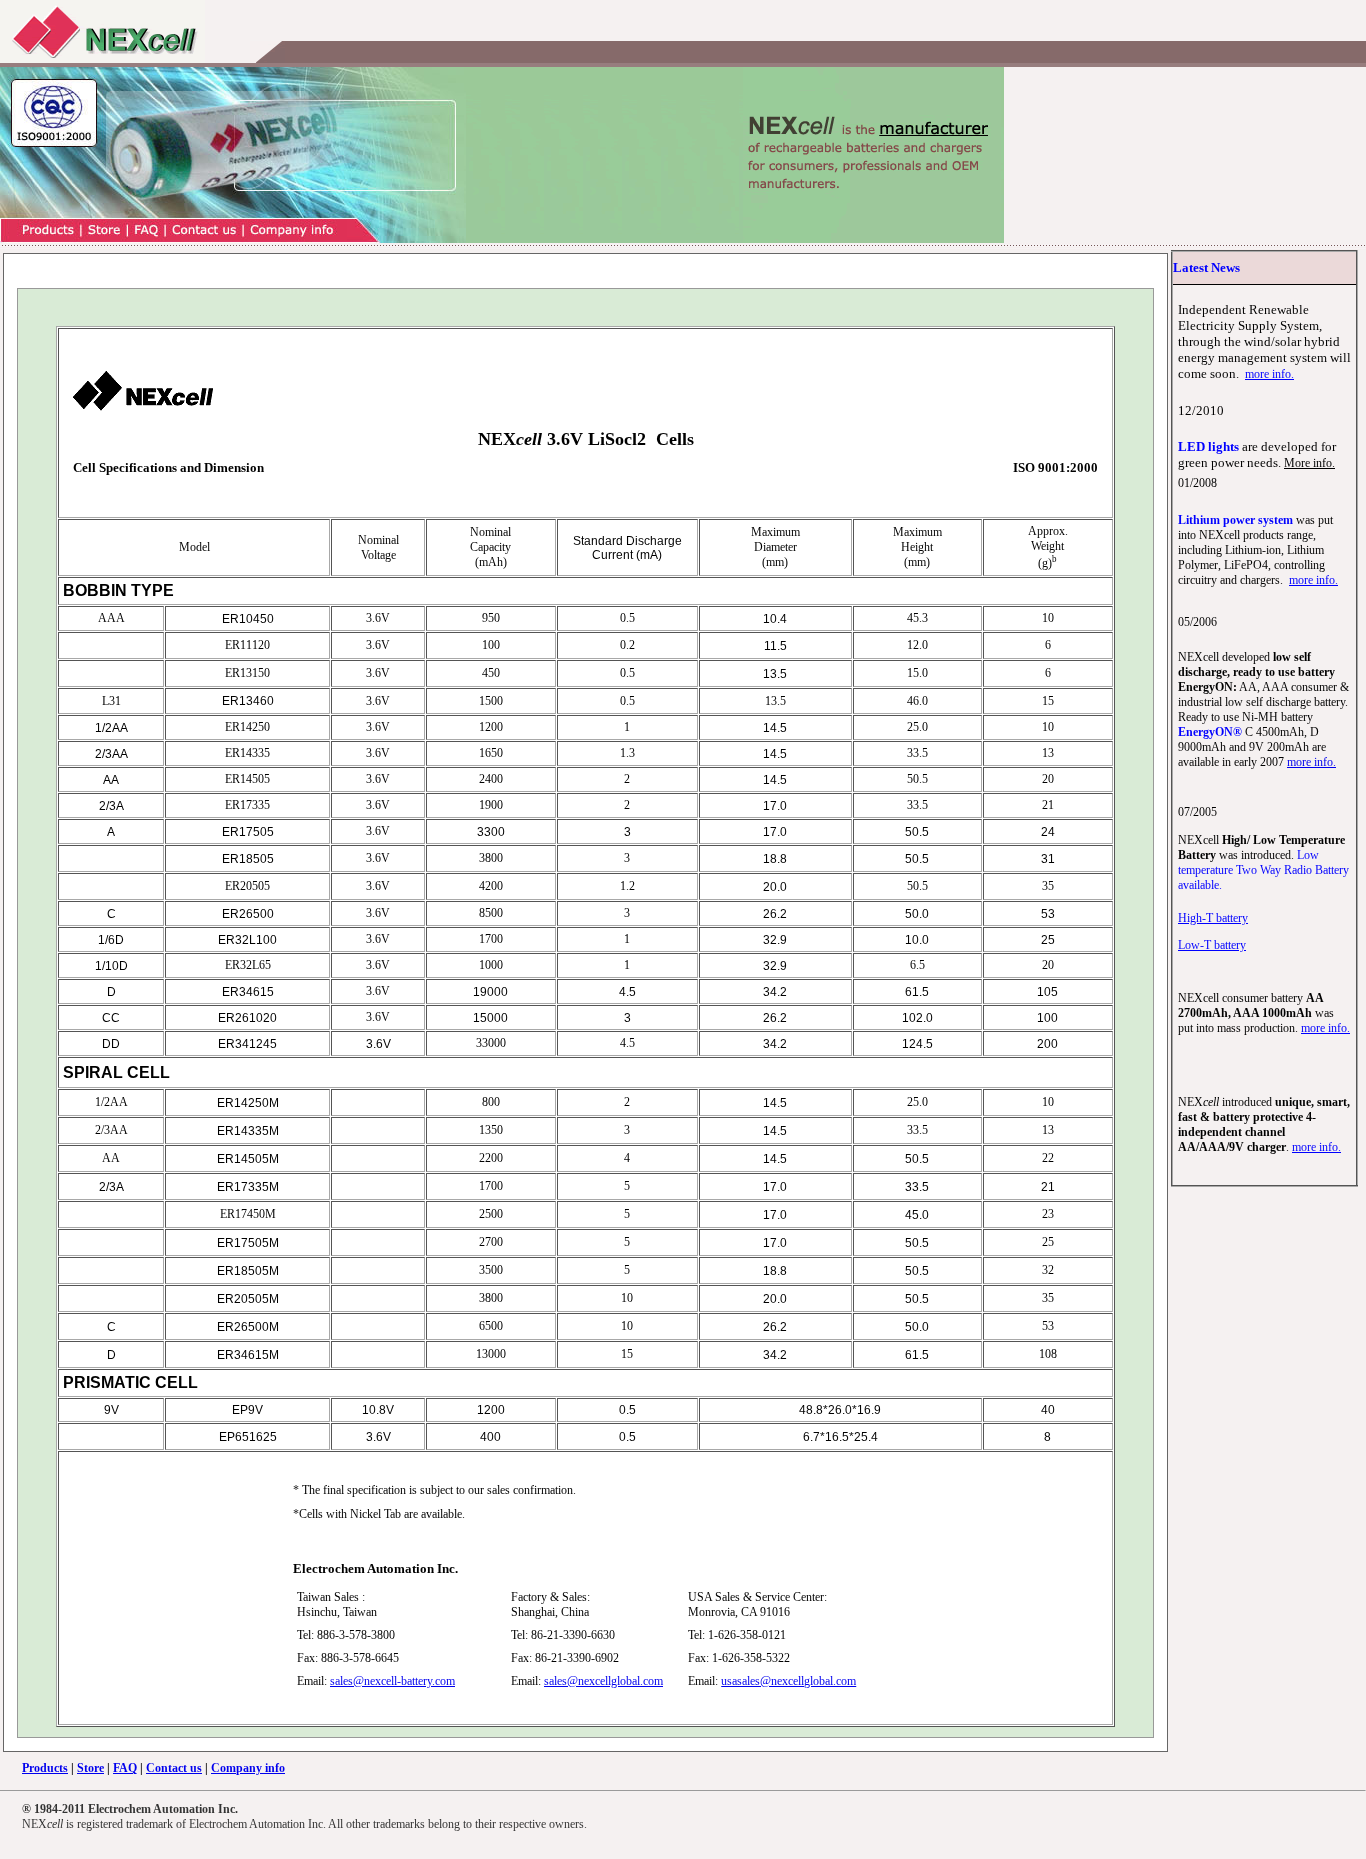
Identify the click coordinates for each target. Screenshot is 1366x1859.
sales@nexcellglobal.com (603, 1681)
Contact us (174, 1768)
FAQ (125, 1768)
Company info (248, 1768)
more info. (1269, 374)
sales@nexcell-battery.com (392, 1681)
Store (90, 1768)
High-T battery (1213, 918)
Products (45, 1768)
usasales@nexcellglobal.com (788, 1681)
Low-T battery (1212, 945)
